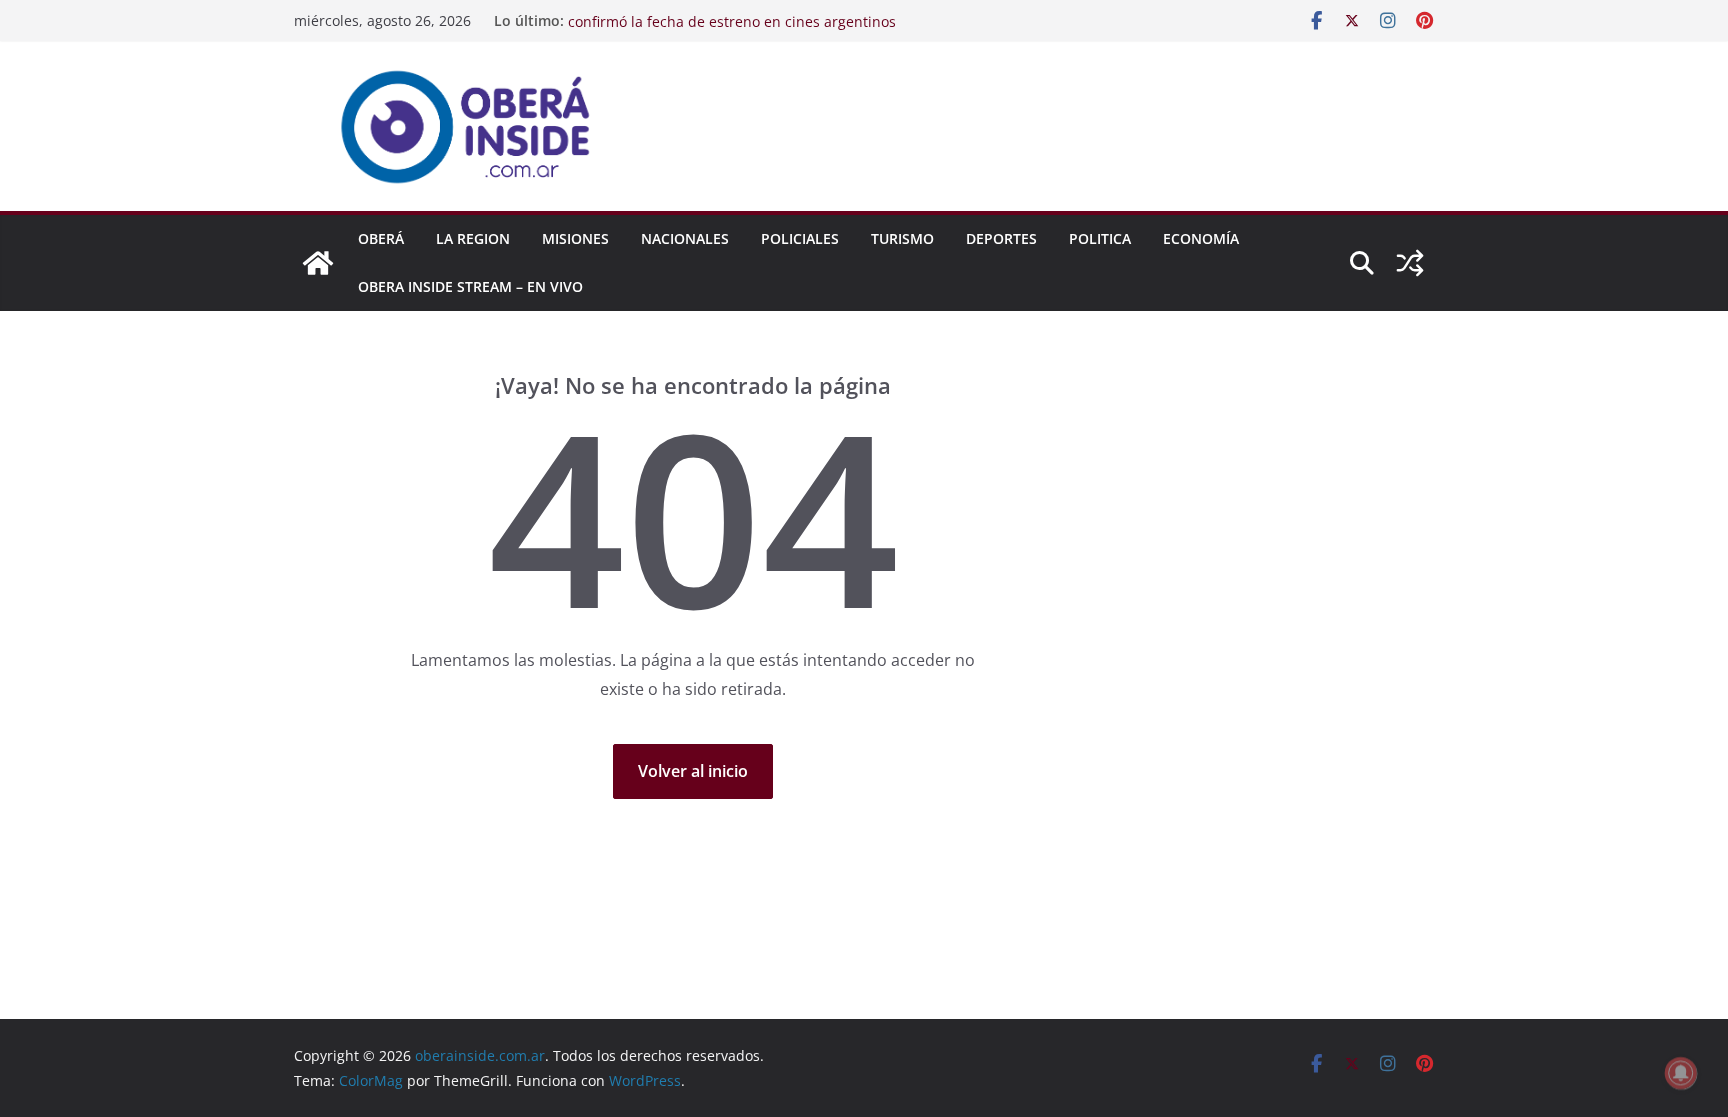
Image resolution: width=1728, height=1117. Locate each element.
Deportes (1001, 238)
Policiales (800, 238)
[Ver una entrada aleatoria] (1410, 263)
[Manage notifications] (1681, 1073)
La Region (473, 238)
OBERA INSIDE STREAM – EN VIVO (470, 286)
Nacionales (685, 238)
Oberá (381, 238)
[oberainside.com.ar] (318, 263)
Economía (1201, 238)
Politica (1100, 238)
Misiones (575, 238)
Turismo (902, 238)
